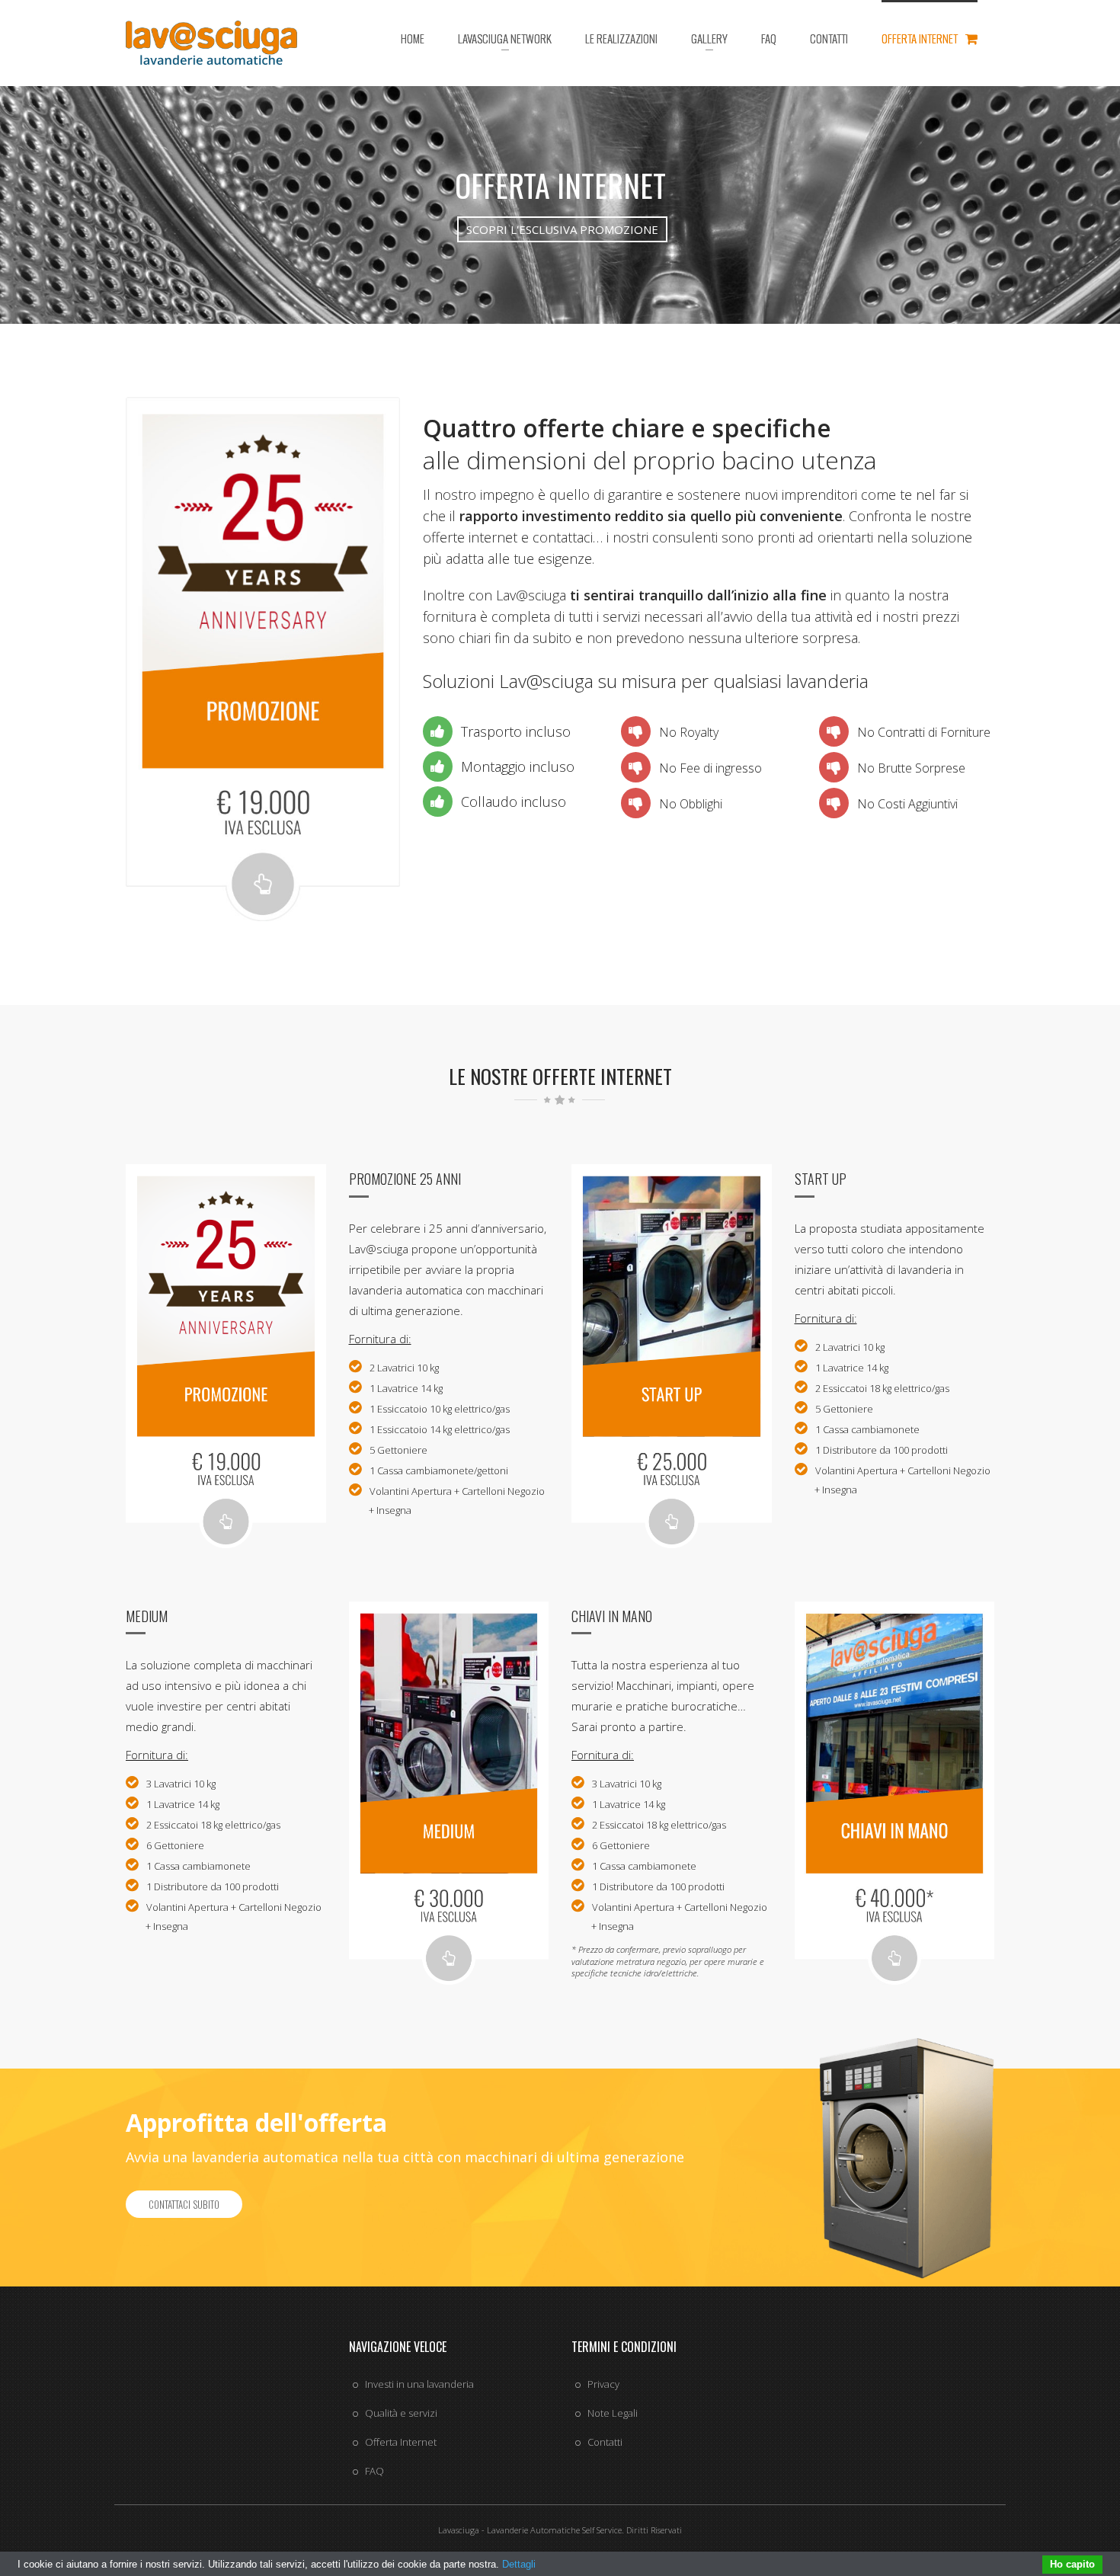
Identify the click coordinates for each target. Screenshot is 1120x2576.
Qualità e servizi (401, 2413)
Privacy (603, 2384)
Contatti (605, 2442)
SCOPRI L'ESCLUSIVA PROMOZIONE (562, 229)
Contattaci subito (184, 2204)
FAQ (374, 2471)
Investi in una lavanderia (419, 2384)
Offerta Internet (401, 2442)
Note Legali (613, 2413)
